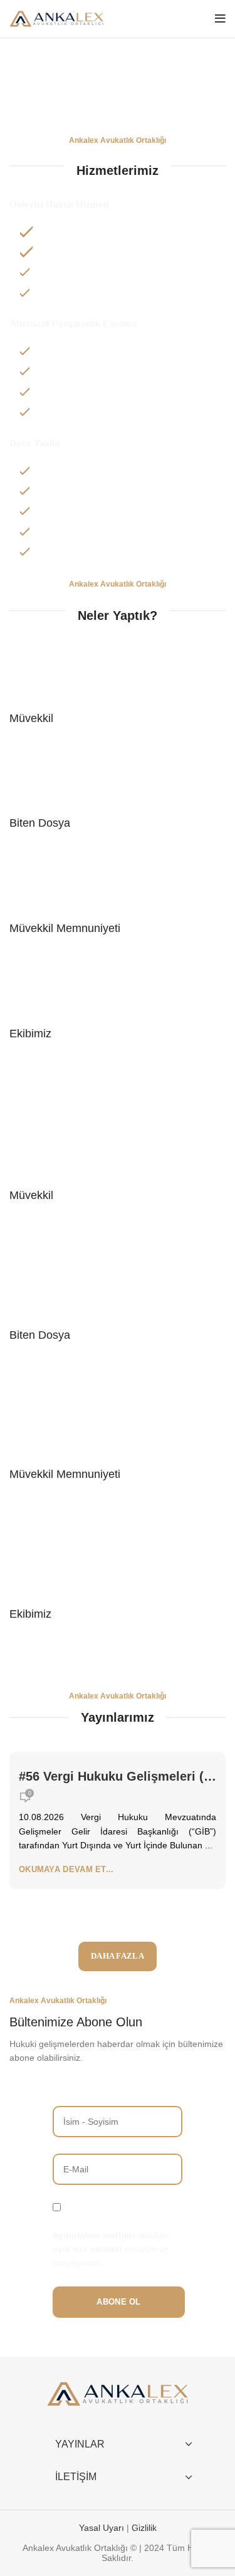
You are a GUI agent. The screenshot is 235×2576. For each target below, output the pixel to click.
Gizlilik (144, 2528)
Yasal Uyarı (103, 2528)
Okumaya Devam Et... (66, 1869)
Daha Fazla (118, 1956)
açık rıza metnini (87, 2249)
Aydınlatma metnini (94, 2235)
